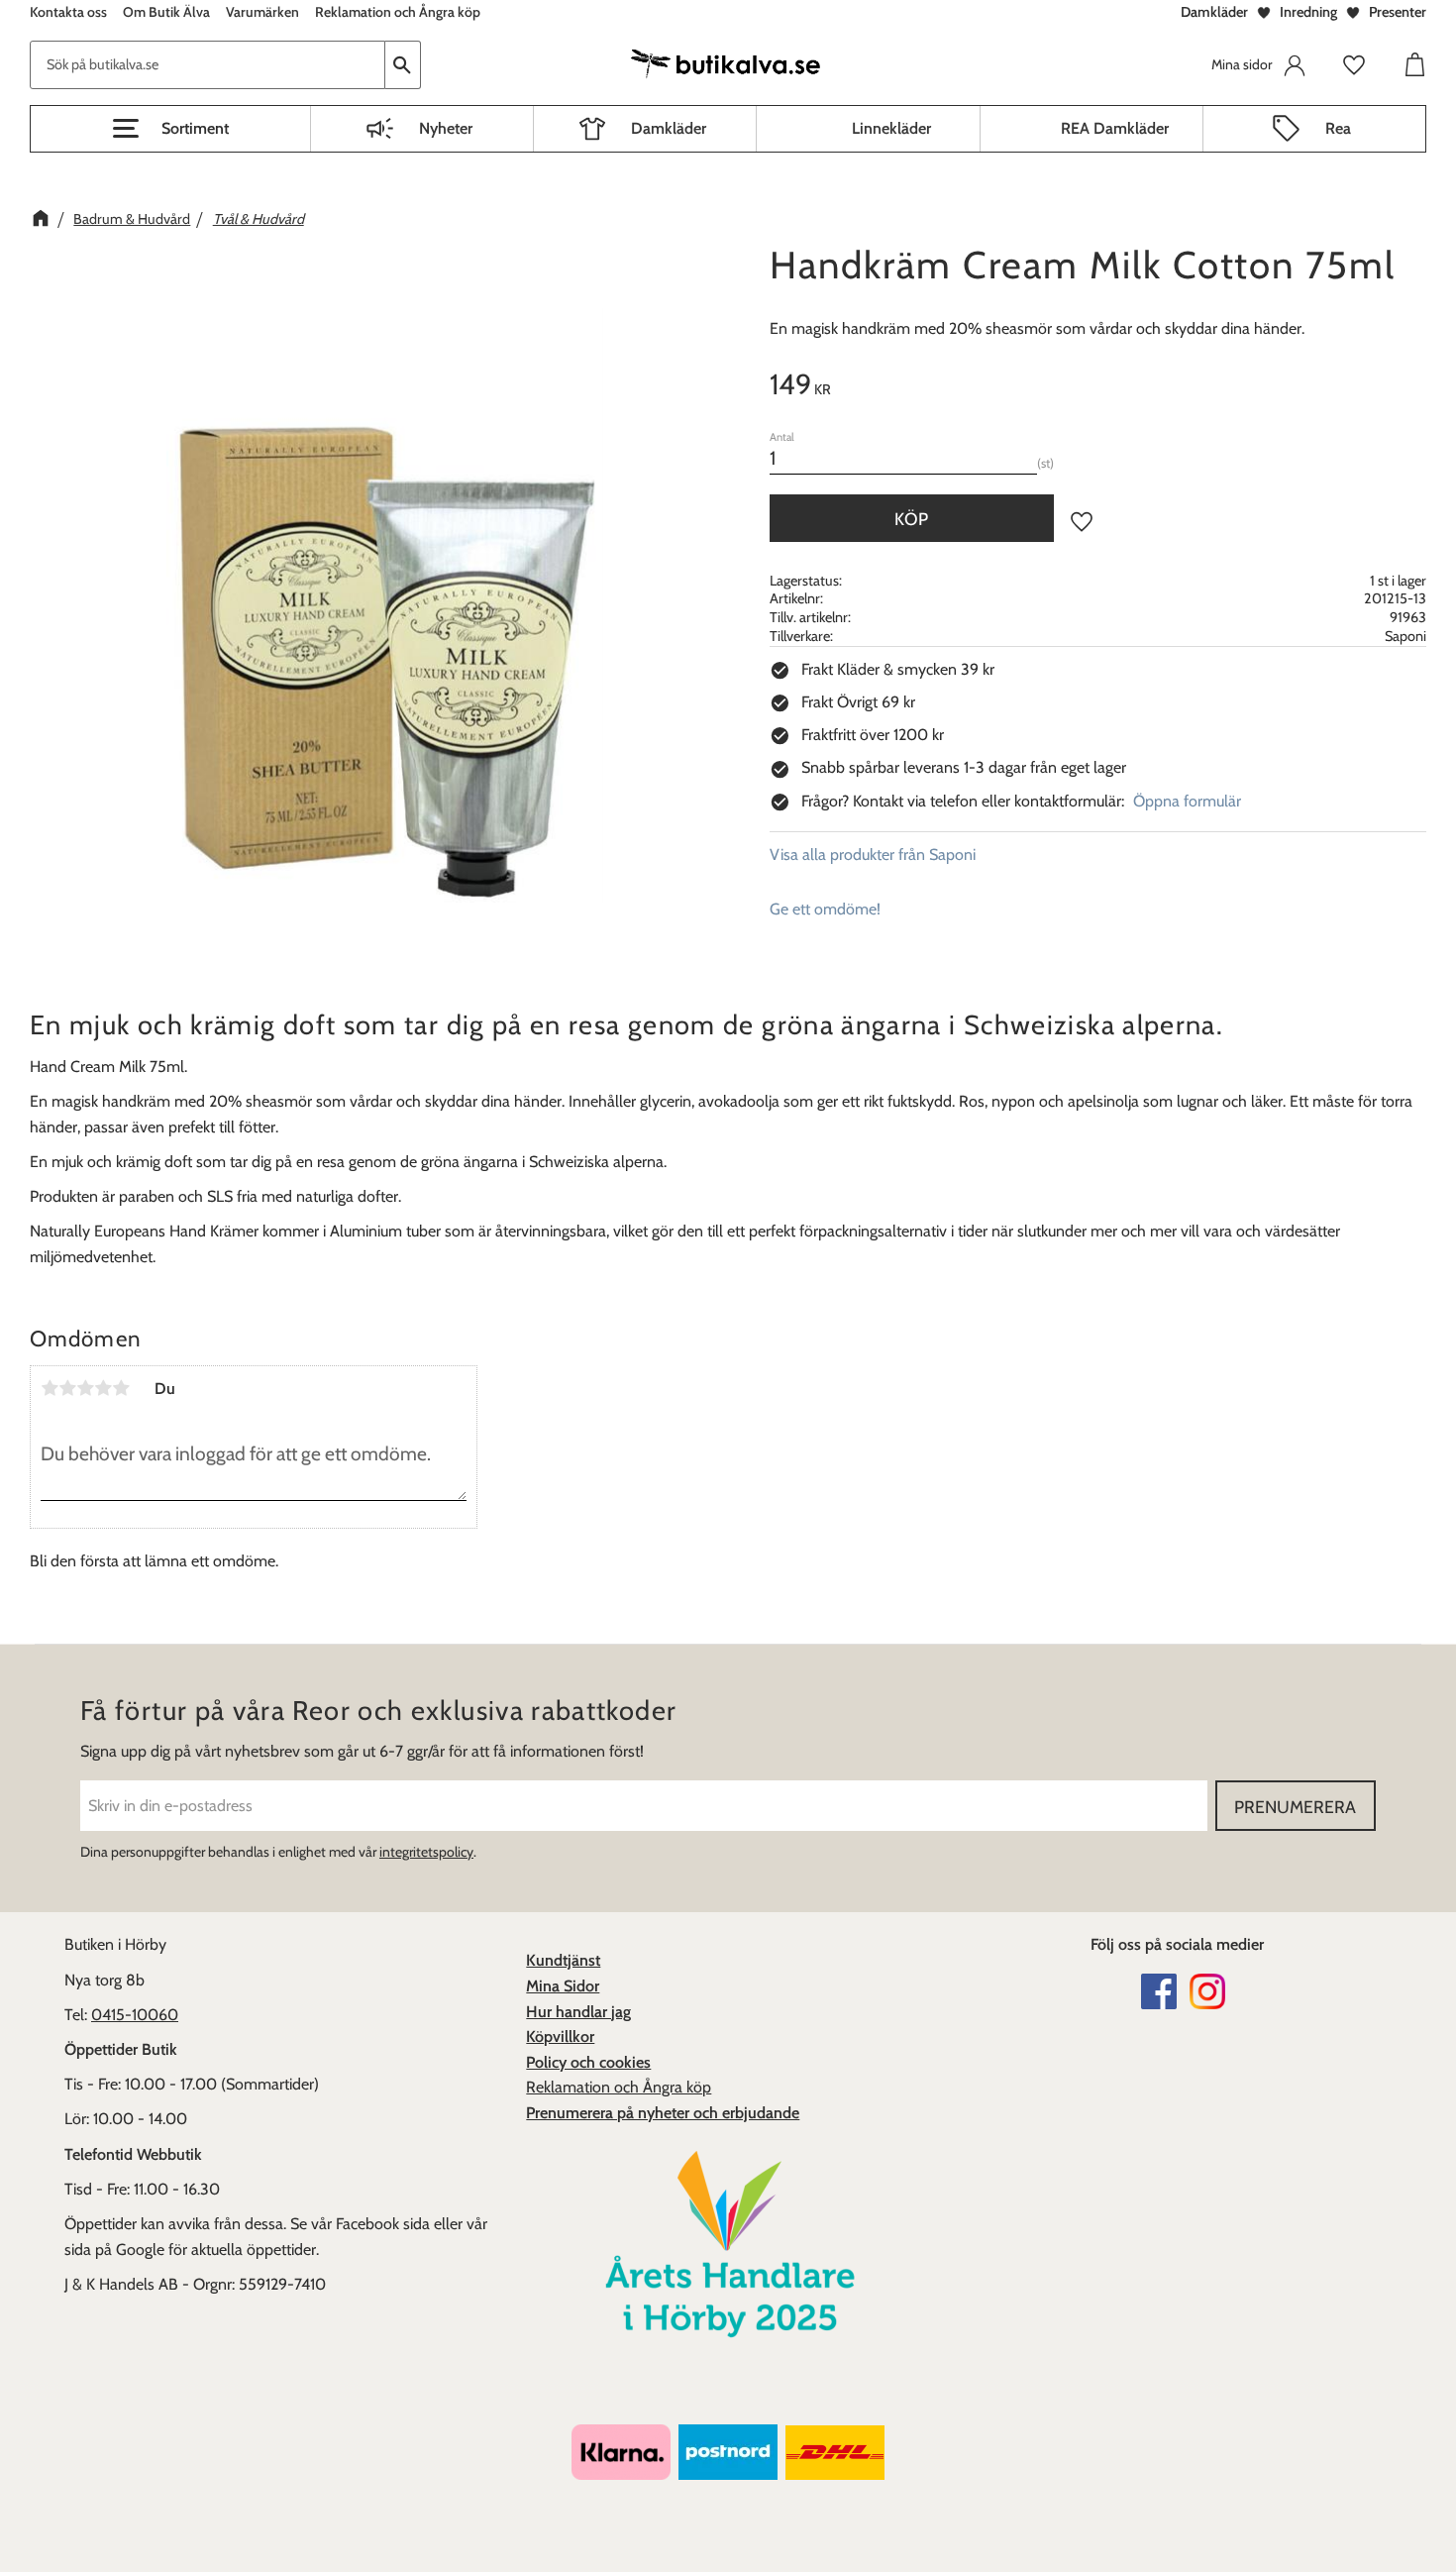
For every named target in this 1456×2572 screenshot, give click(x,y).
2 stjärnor (67, 1388)
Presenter (1398, 12)
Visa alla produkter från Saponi (873, 855)
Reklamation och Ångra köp (619, 2087)
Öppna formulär (1187, 801)
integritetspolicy (426, 1852)
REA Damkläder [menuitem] (1115, 128)
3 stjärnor (85, 1388)
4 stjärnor (103, 1388)
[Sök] (403, 65)
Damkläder (1214, 12)
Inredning (1308, 12)
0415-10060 (135, 2015)
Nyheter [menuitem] (446, 128)
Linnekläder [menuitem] (891, 128)
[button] (170, 129)
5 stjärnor (121, 1388)
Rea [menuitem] (1338, 128)
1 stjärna (50, 1388)
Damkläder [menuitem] (669, 128)
